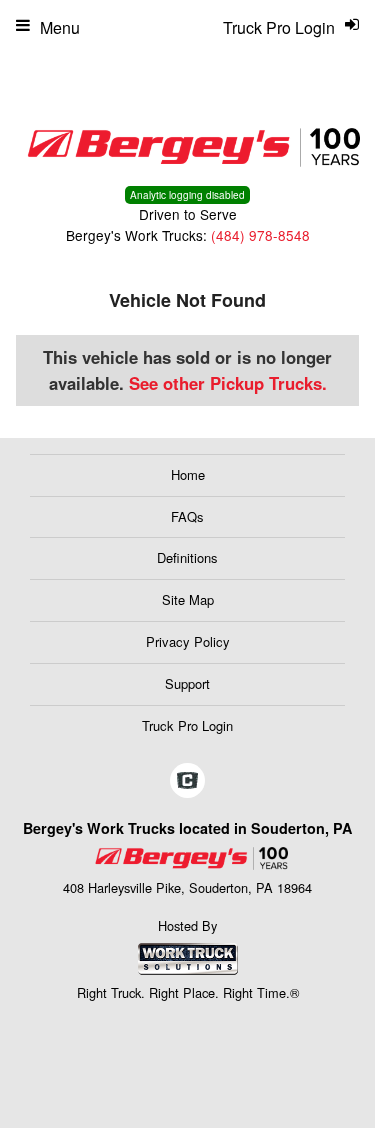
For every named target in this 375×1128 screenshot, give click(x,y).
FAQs (187, 516)
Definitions (187, 557)
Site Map (188, 599)
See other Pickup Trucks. (228, 383)
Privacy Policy (188, 641)
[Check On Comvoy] (187, 782)
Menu (60, 27)
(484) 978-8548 (260, 235)
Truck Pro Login (187, 725)
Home (188, 474)
